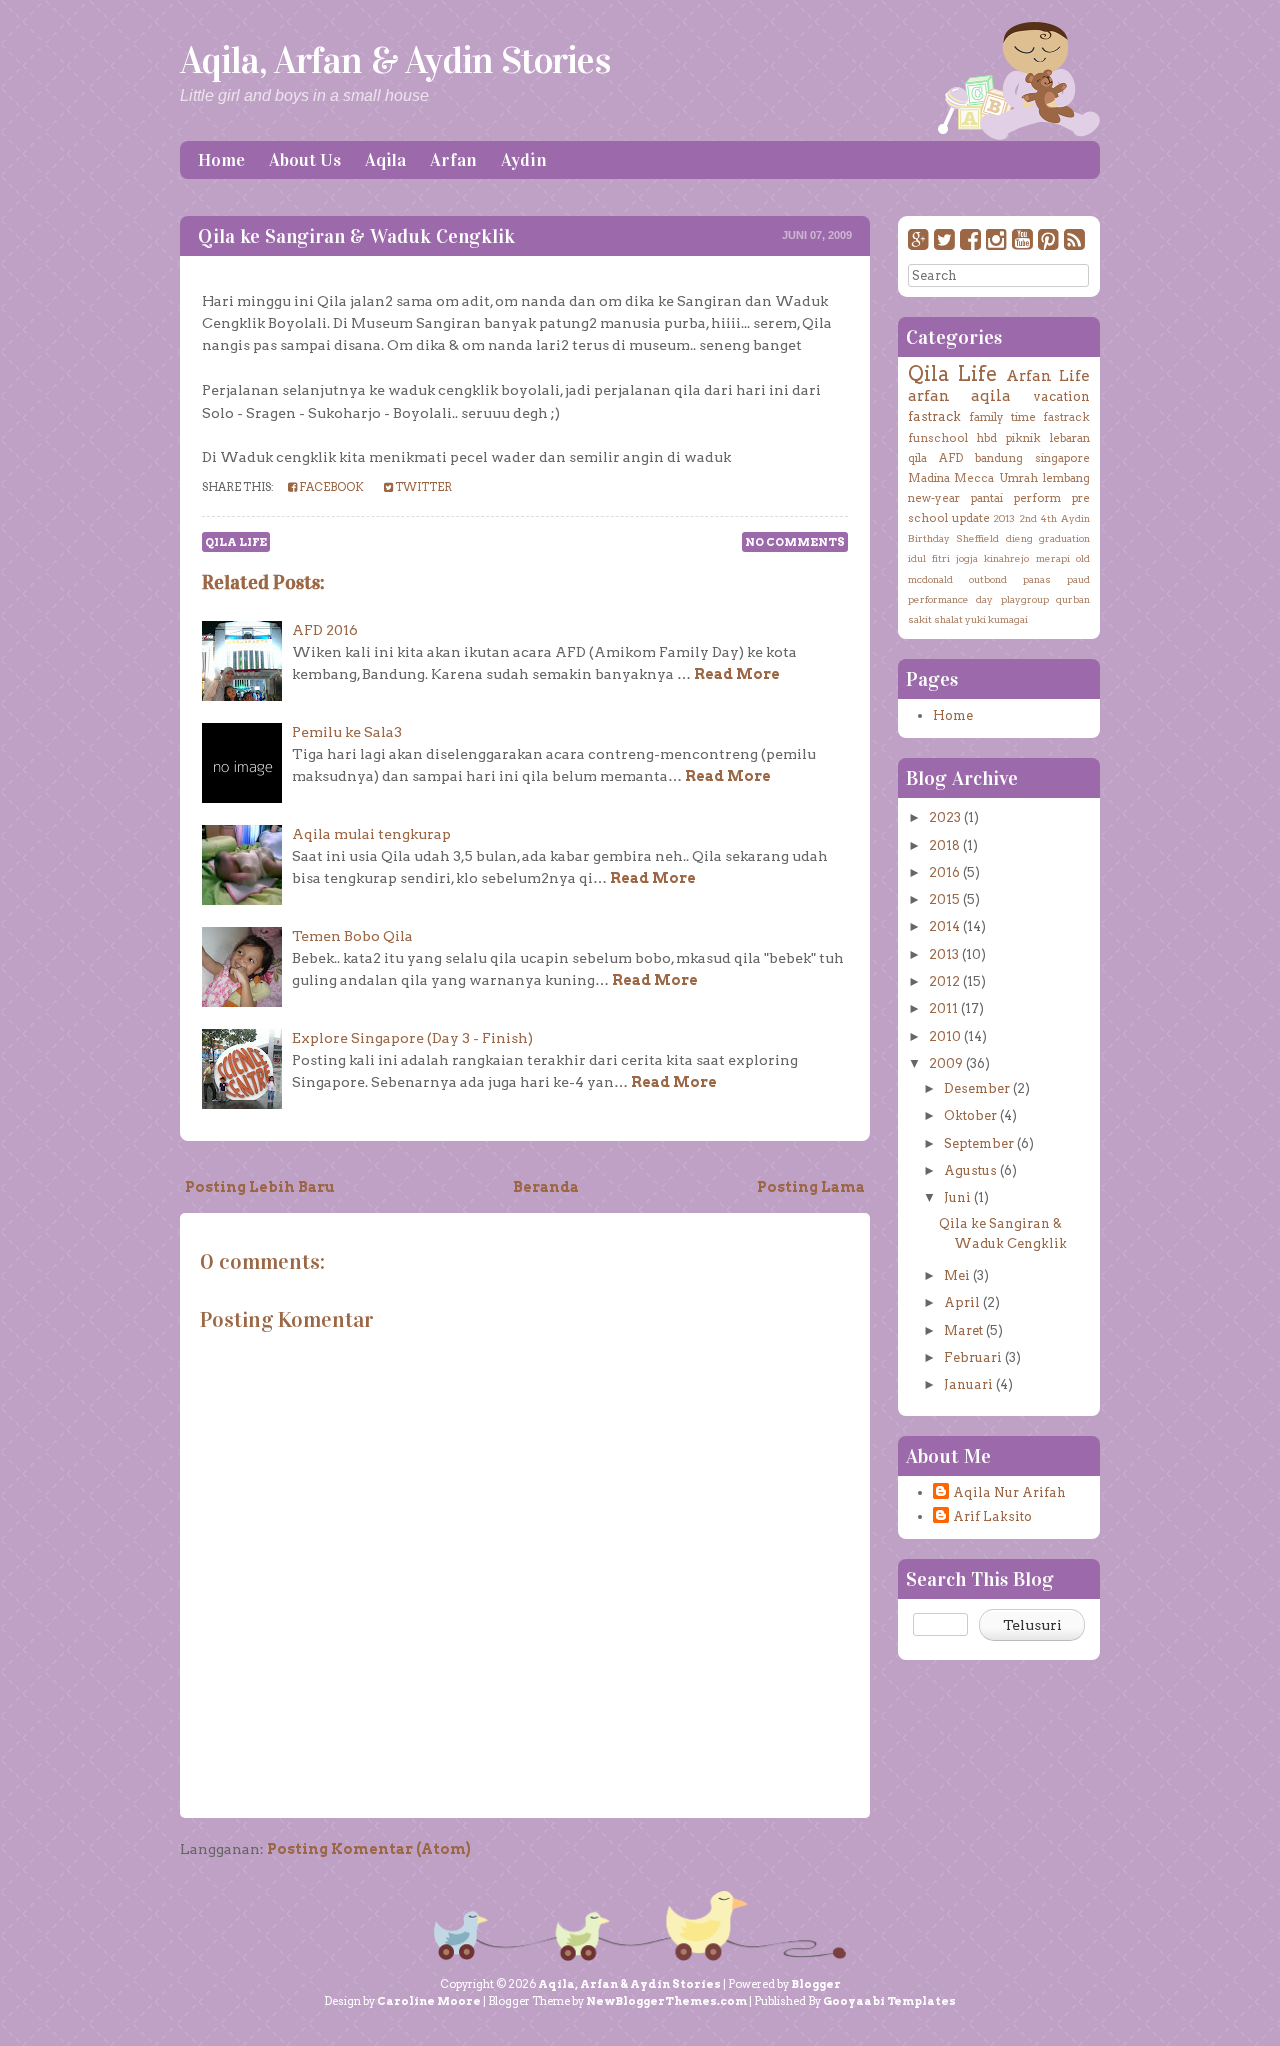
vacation (1061, 396)
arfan (929, 395)
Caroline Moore (429, 2001)
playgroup (1025, 599)
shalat (948, 619)
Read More (737, 674)
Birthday (929, 538)
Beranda (546, 1187)
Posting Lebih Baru (260, 1187)
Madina (929, 478)
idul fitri (929, 558)
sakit (920, 619)
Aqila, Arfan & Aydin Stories (395, 60)
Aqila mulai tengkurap (371, 834)
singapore (1062, 458)
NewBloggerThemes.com (666, 2001)
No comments (795, 542)
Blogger (816, 1984)
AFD (951, 458)
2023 (945, 817)
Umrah (1018, 478)
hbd (986, 438)
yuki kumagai (996, 619)
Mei (957, 1275)
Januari (968, 1384)
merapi (1053, 558)
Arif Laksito (992, 1516)
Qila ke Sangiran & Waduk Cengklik (356, 236)
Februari (973, 1357)
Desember (977, 1088)
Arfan (453, 160)
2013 (1004, 518)
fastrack (934, 416)
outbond (988, 579)
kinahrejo (1006, 558)
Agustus (970, 1170)
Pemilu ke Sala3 (347, 732)
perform (1037, 498)
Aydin (524, 160)
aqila (991, 395)
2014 (944, 926)
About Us (305, 160)
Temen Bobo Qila (352, 936)
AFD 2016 (325, 630)
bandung (999, 458)
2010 (945, 1036)
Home (221, 160)
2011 (943, 1008)
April (962, 1302)
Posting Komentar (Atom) (369, 1849)
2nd (1028, 518)
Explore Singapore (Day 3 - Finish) (412, 1038)
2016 (944, 872)
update (971, 518)
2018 (944, 845)
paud (1078, 579)
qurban (1073, 599)
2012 (944, 981)
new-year (934, 498)
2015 (944, 899)
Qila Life (236, 542)
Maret (963, 1330)
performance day (950, 599)
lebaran (1070, 438)
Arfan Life (1048, 375)
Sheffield (977, 538)
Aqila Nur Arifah (1009, 1492)
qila (917, 458)
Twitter (422, 487)
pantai (987, 498)
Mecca (974, 478)
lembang (1066, 478)
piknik (1023, 438)
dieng (1019, 538)
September (979, 1143)
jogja (967, 558)
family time (1002, 417)
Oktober (970, 1115)
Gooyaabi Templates (889, 2001)
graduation (1064, 538)
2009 (946, 1063)
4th (1049, 518)
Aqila (385, 160)
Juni (957, 1197)
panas (1037, 579)
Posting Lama (811, 1187)
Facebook (330, 487)
